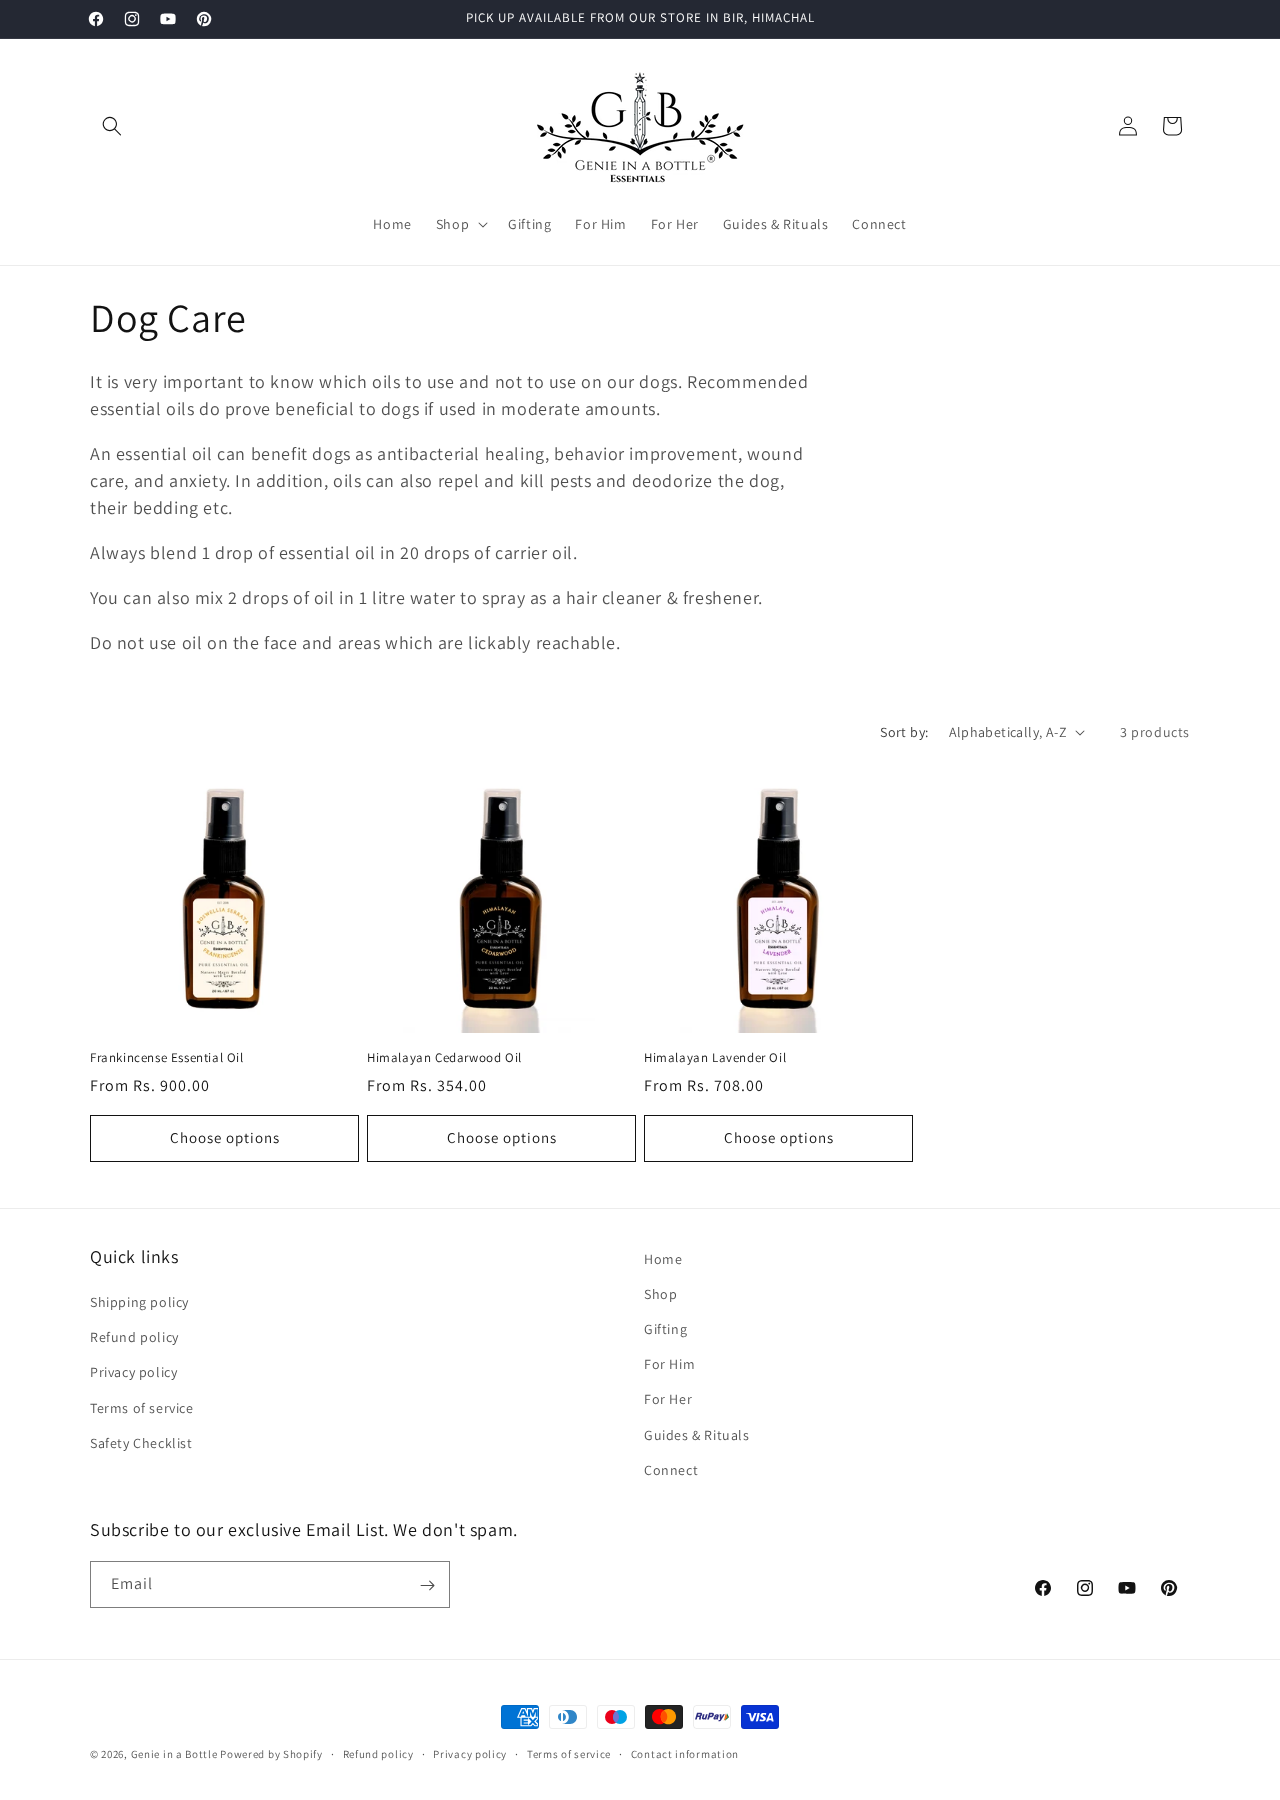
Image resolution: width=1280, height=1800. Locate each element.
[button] (112, 126)
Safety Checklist (141, 1443)
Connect (671, 1470)
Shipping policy (139, 1302)
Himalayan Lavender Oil (715, 1058)
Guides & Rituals (697, 1435)
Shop (660, 1294)
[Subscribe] (427, 1585)
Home (663, 1259)
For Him (669, 1364)
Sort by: (904, 732)
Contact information (685, 1753)
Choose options (225, 1137)
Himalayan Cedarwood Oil (444, 1058)
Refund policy (134, 1337)
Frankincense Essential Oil (167, 1058)
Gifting (665, 1329)
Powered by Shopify (271, 1754)
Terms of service (142, 1408)
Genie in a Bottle (174, 1754)
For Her (668, 1400)
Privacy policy (133, 1373)
